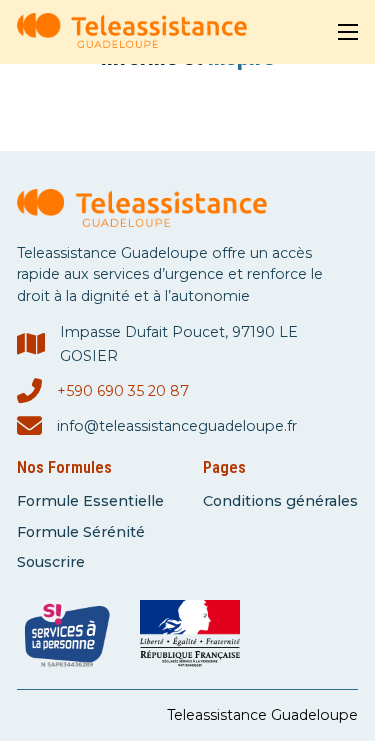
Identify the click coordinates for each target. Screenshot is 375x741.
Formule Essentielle (90, 501)
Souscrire (51, 562)
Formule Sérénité (81, 532)
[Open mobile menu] (348, 32)
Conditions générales (280, 501)
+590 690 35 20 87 (123, 391)
